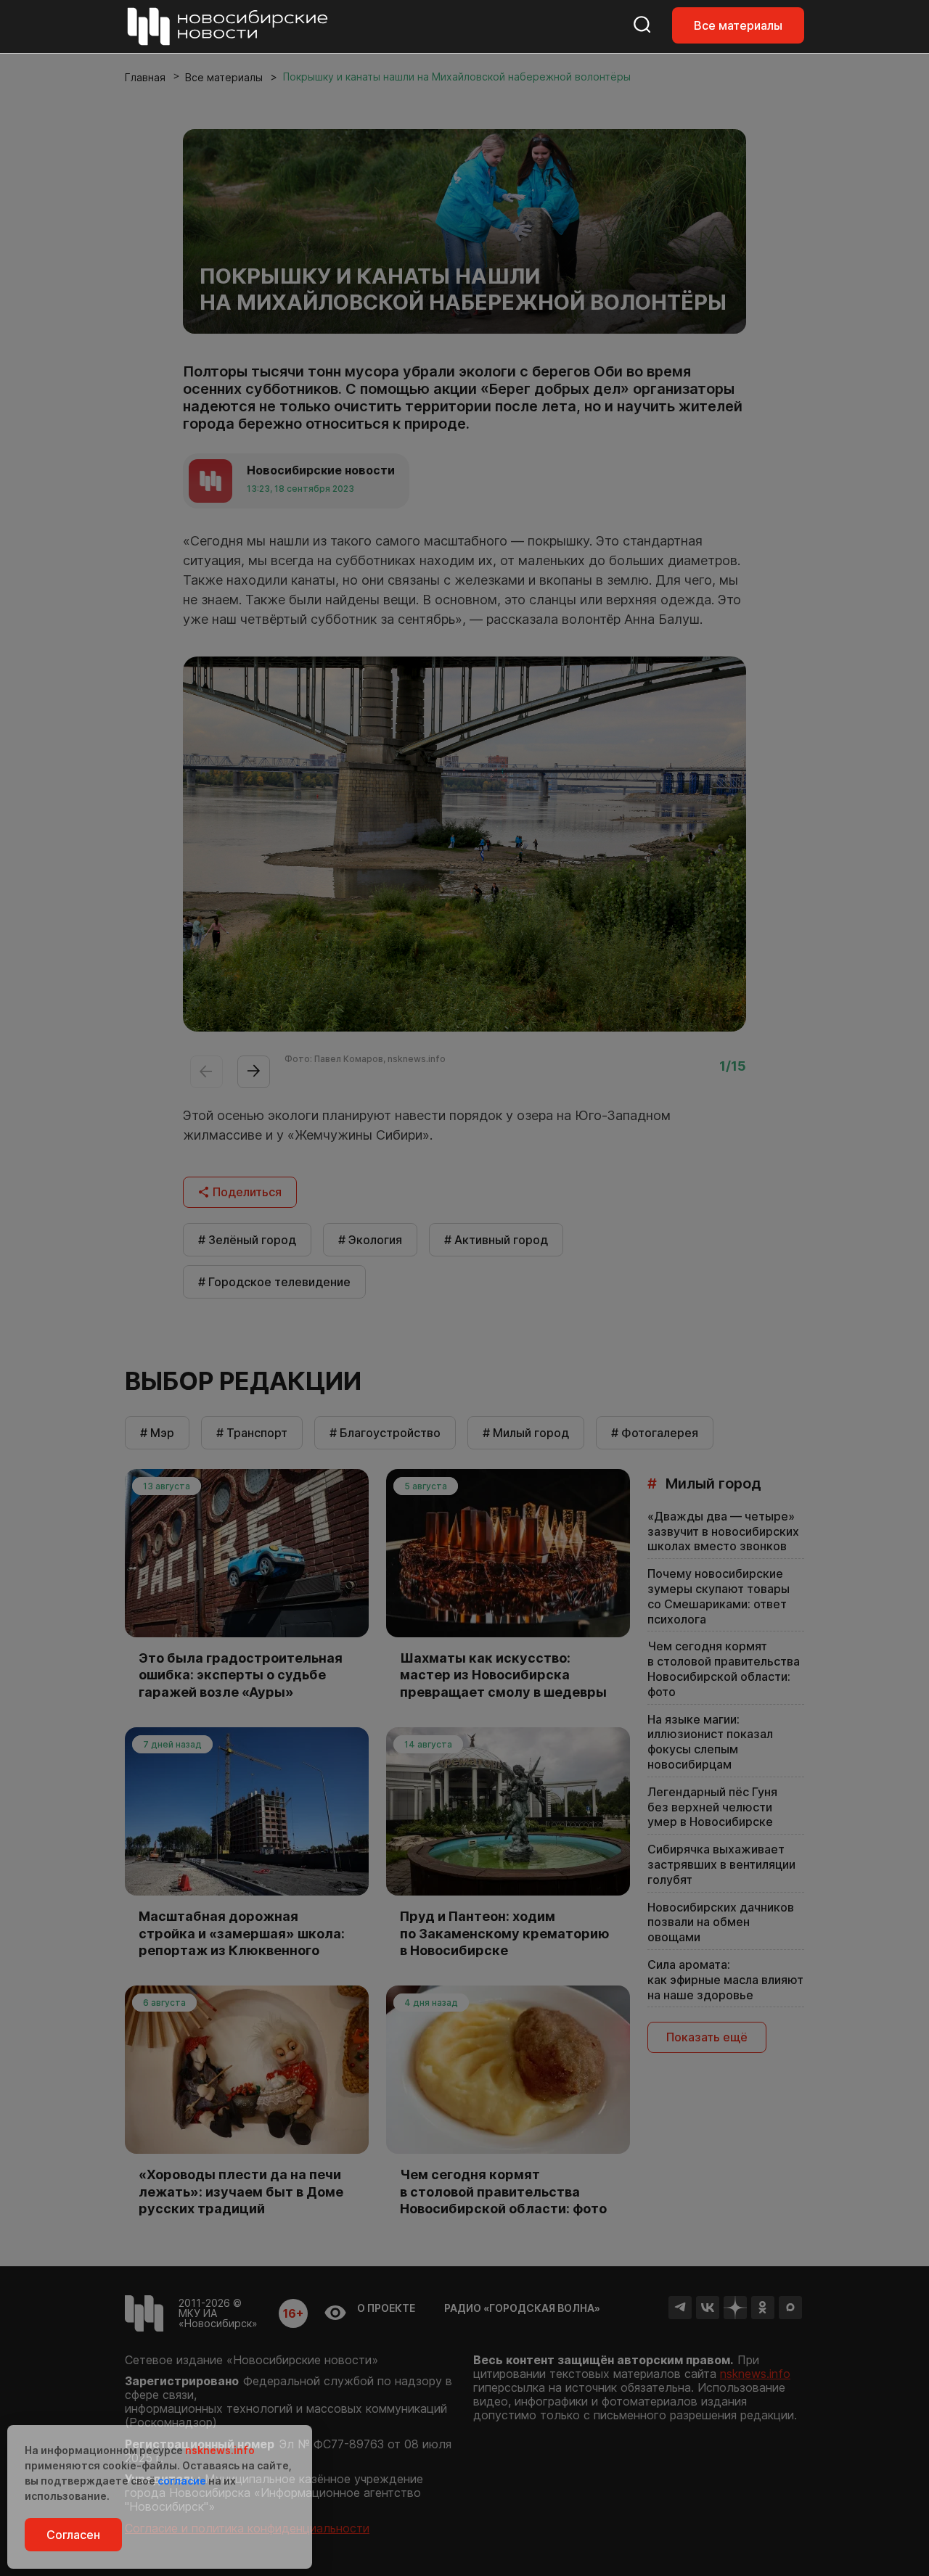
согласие (182, 2481)
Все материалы (738, 25)
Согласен (73, 2535)
